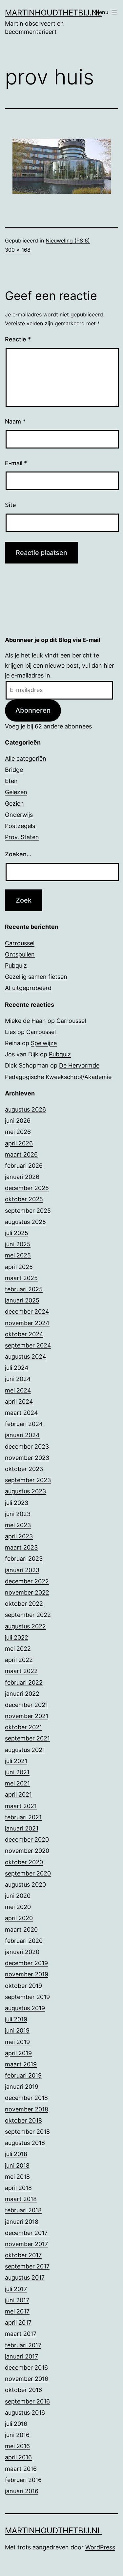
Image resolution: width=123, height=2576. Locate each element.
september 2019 (27, 1997)
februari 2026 (24, 1166)
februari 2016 (23, 2480)
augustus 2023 (25, 1491)
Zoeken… (18, 854)
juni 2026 (18, 1121)
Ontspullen (20, 954)
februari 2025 (24, 1289)
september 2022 (28, 1615)
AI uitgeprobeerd (28, 988)
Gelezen (16, 792)
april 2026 (19, 1143)
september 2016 (27, 2401)
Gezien (14, 804)
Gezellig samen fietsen (36, 977)
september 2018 (27, 2132)
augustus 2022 (25, 1626)
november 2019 (27, 1974)
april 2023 (19, 1536)
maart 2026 (21, 1154)
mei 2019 (17, 2042)
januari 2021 (22, 1828)
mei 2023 (18, 1525)
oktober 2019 (23, 1986)
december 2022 (27, 1581)
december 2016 (26, 2368)
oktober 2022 (24, 1604)
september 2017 (27, 2266)
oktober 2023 (24, 1469)
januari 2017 (21, 2356)
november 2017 (26, 2244)
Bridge (14, 770)
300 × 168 (18, 250)
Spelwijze (44, 1043)
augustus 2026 (25, 1109)
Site (10, 505)
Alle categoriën (26, 759)
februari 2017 (23, 2345)
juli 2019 (16, 2019)
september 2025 (28, 1211)
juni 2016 (17, 2435)
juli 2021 (16, 1761)
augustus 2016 (25, 2413)
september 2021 (27, 1738)
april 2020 (19, 1918)
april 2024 (19, 1402)
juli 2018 (16, 2154)
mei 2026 (18, 1132)
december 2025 (27, 1188)
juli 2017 (16, 2289)
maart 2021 (21, 1806)
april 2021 (18, 1794)
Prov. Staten (22, 837)
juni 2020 (18, 1896)
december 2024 (27, 1311)
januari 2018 (22, 2222)
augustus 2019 (25, 2008)
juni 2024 (18, 1379)
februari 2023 (24, 1559)
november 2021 (27, 1716)
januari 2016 (22, 2491)
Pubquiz (16, 966)
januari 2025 (22, 1300)
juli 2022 (17, 1637)
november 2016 (27, 2379)
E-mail (16, 463)
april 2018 (18, 2188)
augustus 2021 (25, 1750)
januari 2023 (22, 1570)
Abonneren (33, 710)
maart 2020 (21, 1930)
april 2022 (19, 1660)
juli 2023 (17, 1503)
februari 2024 (24, 1424)
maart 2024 (21, 1413)
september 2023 (28, 1480)
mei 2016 (17, 2446)
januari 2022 (22, 1694)
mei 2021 (17, 1783)
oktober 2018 (23, 2120)
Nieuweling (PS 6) (68, 241)
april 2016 (18, 2457)
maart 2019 (21, 2064)
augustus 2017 (25, 2277)
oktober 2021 (23, 1727)
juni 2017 (17, 2300)
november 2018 (27, 2109)
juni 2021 (17, 1772)
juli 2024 (17, 1368)
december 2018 (26, 2098)
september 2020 (28, 1873)
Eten (11, 781)
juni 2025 (18, 1244)
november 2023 (27, 1458)
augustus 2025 (25, 1222)
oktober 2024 (24, 1334)
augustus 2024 (26, 1357)
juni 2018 (17, 2165)
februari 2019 (23, 2075)
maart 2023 (21, 1547)
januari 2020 (22, 1952)
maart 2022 (21, 1671)
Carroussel (20, 943)
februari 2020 (24, 1941)
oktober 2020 (24, 1862)
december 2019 (26, 1963)
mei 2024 (18, 1390)
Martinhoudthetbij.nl (53, 13)
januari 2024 (22, 1435)
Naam (15, 421)
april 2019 (18, 2053)
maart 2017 (21, 2334)
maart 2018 (21, 2199)
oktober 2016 (23, 2390)
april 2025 (19, 1267)
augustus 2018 (25, 2143)
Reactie (18, 339)
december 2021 (26, 1705)
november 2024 (27, 1323)
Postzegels (20, 826)
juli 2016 (16, 2424)
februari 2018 (23, 2210)
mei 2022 (18, 1649)
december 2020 (27, 1840)
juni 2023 (18, 1514)
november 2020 (27, 1851)
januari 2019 (22, 2087)
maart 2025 (21, 1278)
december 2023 (27, 1447)
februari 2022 (24, 1682)
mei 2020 (18, 1907)
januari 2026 (22, 1177)
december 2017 (26, 2233)
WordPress (100, 2547)
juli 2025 (17, 1233)
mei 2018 (17, 2177)
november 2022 (27, 1592)
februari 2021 (23, 1817)
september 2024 (28, 1345)
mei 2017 (17, 2311)
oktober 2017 (23, 2255)
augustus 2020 (25, 1885)
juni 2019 (17, 2030)
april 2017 (18, 2323)
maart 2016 (21, 2469)
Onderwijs (19, 815)
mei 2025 (18, 1255)
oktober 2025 (24, 1199)
